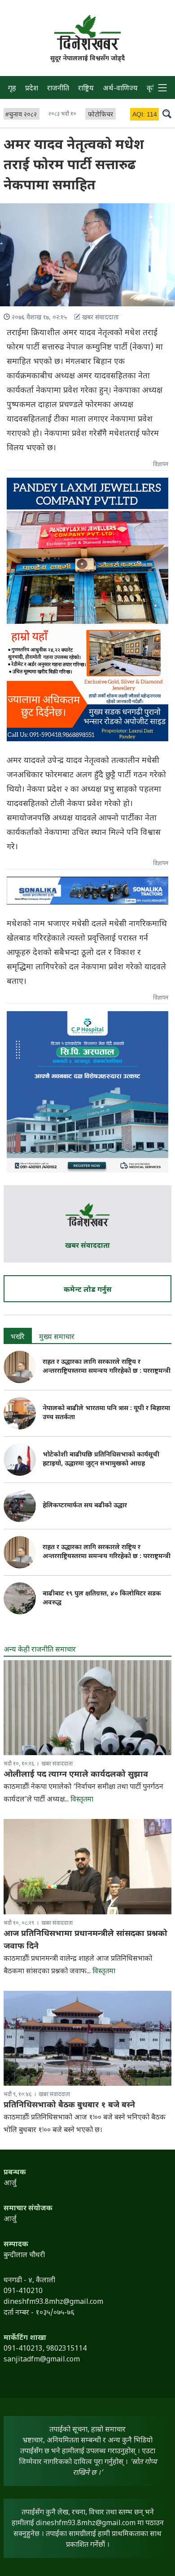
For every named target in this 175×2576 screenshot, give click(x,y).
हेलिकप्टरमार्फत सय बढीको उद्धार (85, 1506)
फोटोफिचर (101, 115)
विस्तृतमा (82, 1800)
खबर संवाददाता (87, 1246)
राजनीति (58, 89)
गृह (12, 89)
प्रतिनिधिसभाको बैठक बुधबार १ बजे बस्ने (69, 2105)
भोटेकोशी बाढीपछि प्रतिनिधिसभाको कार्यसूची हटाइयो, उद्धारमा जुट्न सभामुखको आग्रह (101, 1459)
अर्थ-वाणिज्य (120, 89)
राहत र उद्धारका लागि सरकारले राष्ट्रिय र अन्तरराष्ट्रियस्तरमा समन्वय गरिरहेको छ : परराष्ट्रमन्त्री (107, 1367)
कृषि (153, 89)
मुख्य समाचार (57, 1337)
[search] (167, 113)
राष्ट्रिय (86, 89)
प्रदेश (32, 89)
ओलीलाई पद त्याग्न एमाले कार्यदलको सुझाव (76, 1775)
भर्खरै (18, 1337)
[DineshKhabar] (87, 32)
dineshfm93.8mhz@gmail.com (86, 2524)
